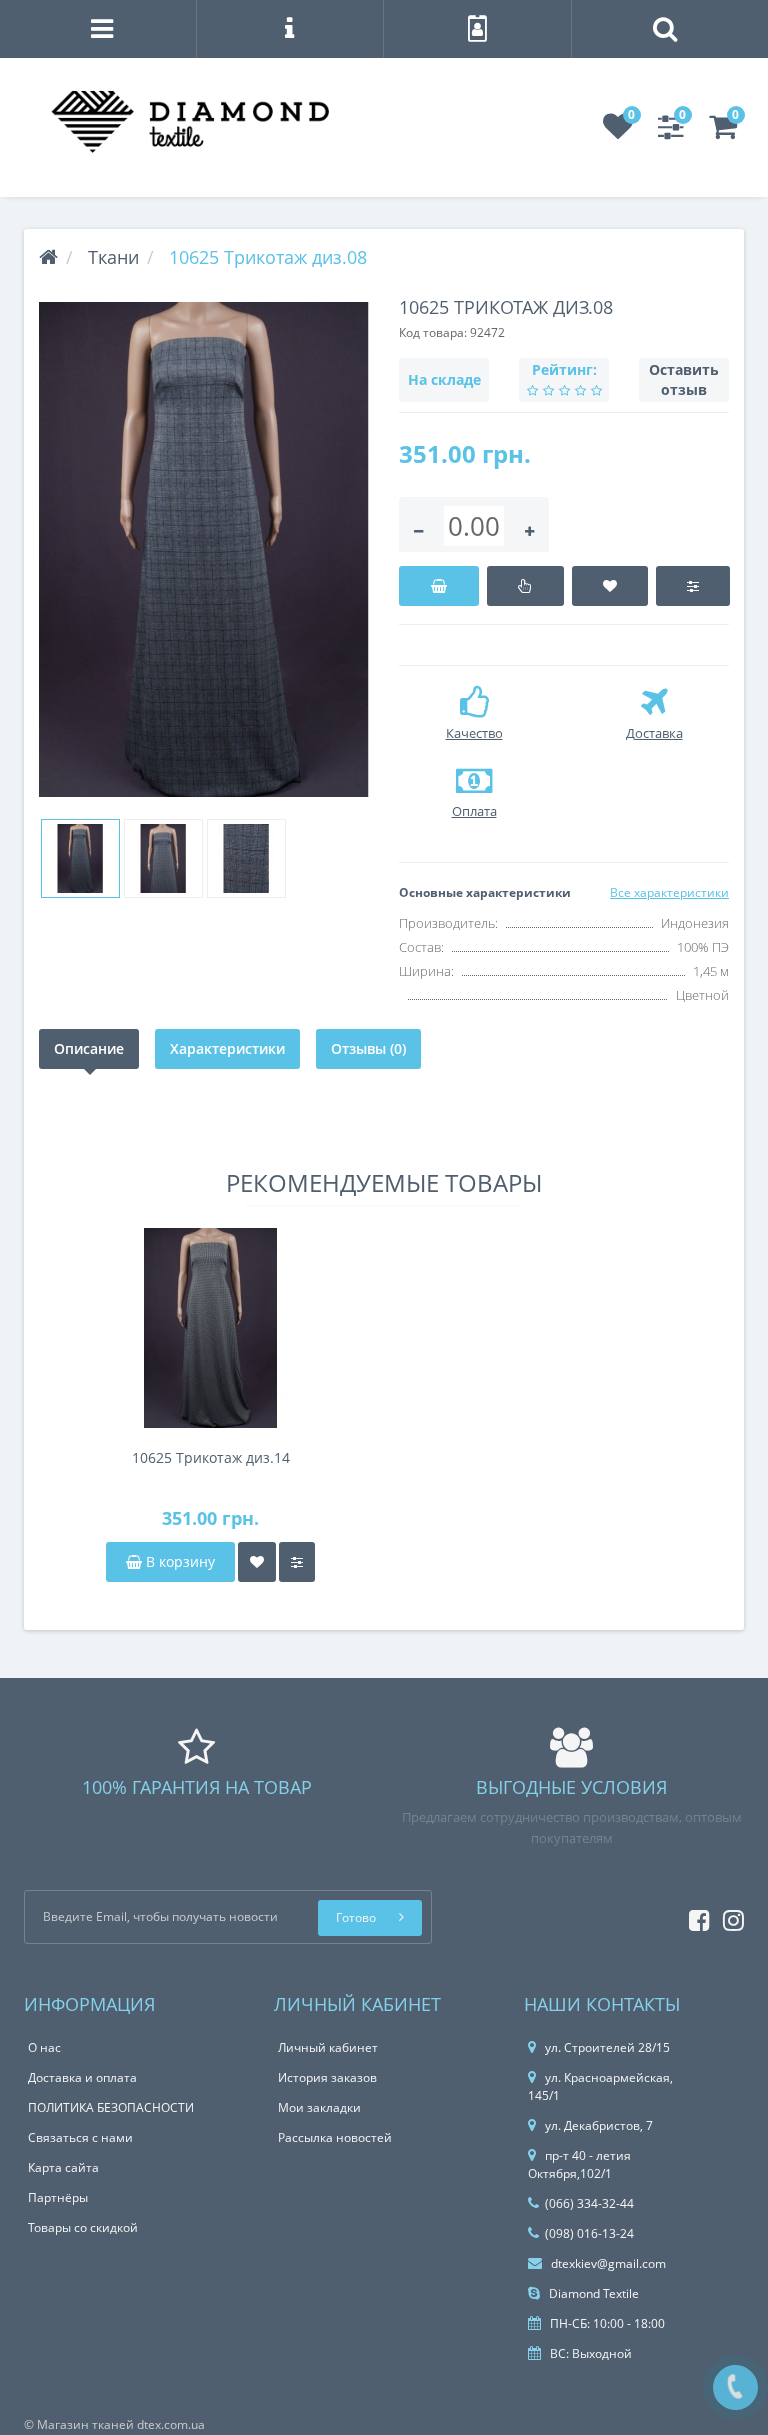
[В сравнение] (692, 586)
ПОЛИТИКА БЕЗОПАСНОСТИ (111, 2107)
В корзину (178, 1561)
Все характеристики (669, 892)
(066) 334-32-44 (589, 2203)
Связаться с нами (80, 2137)
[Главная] (48, 257)
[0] (618, 132)
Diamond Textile (592, 2293)
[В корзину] (439, 586)
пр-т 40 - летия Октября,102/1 (579, 2164)
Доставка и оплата (82, 2077)
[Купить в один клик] (525, 586)
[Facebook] (694, 1916)
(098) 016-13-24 (589, 2233)
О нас (44, 2047)
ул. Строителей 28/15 (607, 2047)
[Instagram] (728, 1916)
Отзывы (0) (368, 1048)
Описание (89, 1048)
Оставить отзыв (684, 379)
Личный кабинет (328, 2047)
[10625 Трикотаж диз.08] (204, 549)
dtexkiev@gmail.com (607, 2263)
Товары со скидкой (83, 2227)
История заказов (327, 2077)
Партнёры (58, 2197)
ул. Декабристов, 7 (599, 2125)
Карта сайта (63, 2167)
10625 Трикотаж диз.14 (211, 1457)
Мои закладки (319, 2107)
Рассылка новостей (335, 2137)
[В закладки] (610, 586)
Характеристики (227, 1048)
